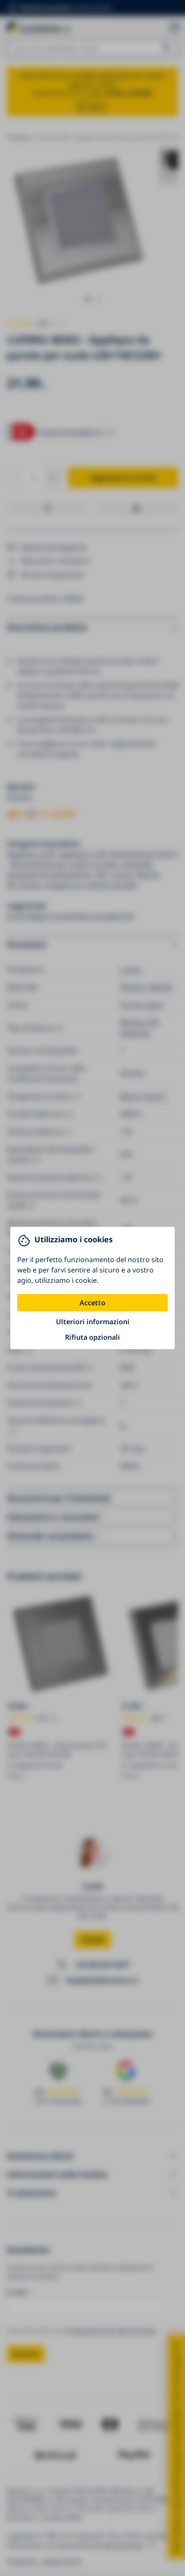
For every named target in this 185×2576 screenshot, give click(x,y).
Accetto (92, 1303)
